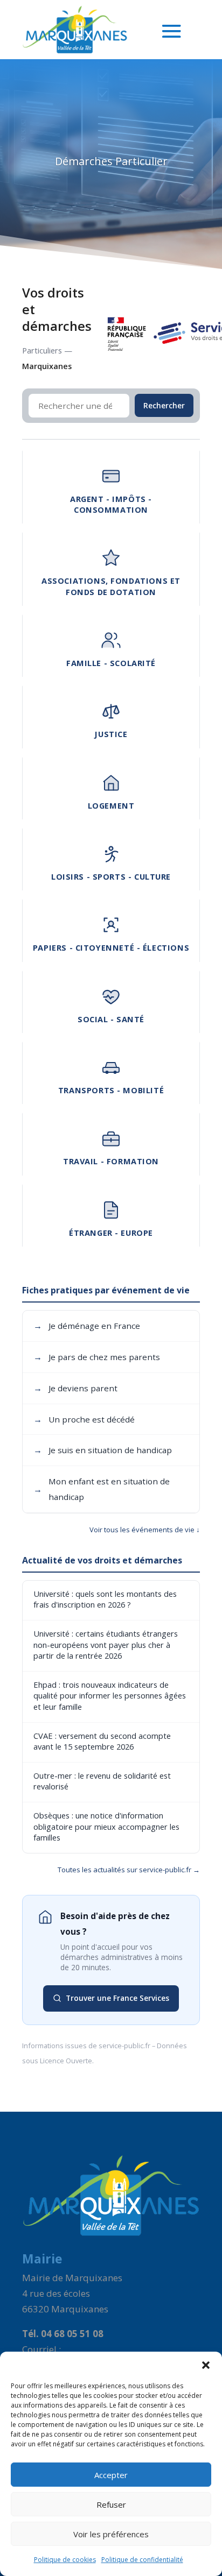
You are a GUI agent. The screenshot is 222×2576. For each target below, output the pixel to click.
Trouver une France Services (117, 1998)
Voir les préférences (111, 2534)
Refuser (111, 2504)
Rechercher (164, 405)
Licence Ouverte (66, 2061)
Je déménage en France (87, 1326)
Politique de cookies (65, 2560)
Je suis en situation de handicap (103, 1450)
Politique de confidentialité (142, 2560)
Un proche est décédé (84, 1419)
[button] (206, 2365)
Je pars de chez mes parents (97, 1357)
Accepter (111, 2475)
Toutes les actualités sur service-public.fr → (129, 1870)
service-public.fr (124, 2046)
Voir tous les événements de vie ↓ (145, 1530)
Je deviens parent (75, 1388)
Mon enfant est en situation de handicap (102, 1489)
